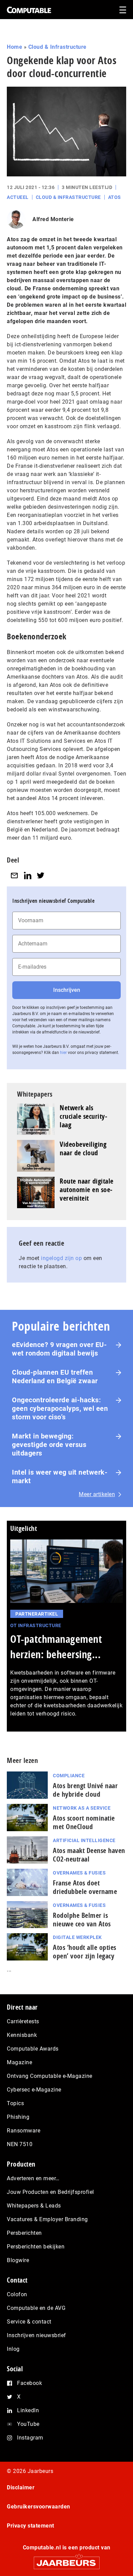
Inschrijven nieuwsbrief (36, 2335)
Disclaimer (21, 2487)
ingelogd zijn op (61, 1258)
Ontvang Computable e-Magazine (50, 2076)
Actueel (18, 197)
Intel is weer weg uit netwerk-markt (60, 1477)
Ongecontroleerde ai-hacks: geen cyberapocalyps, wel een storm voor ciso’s (60, 1408)
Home (14, 47)
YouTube (28, 2424)
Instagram (30, 2438)
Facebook (29, 2383)
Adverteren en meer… (33, 2178)
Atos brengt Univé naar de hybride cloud (85, 1790)
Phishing (18, 2117)
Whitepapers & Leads (34, 2206)
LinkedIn (28, 2410)
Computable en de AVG (36, 2308)
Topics (15, 2103)
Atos (115, 197)
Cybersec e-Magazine (34, 2090)
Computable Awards (33, 2049)
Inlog (13, 2349)
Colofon (17, 2294)
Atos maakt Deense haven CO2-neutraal (89, 1855)
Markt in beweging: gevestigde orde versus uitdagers (49, 1445)
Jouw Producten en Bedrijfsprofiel (50, 2192)
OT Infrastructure (36, 1625)
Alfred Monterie (53, 219)
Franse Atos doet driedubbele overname (85, 1887)
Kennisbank (22, 2035)
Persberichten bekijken (36, 2247)
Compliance (69, 1776)
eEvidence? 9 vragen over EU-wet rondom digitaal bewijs (59, 1349)
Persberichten (24, 2233)
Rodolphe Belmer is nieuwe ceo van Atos (82, 1920)
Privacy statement (31, 2526)
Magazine (19, 2062)
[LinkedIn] (28, 875)
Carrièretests (23, 2021)
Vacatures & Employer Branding (47, 2219)
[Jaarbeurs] (66, 2560)
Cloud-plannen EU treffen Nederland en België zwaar (55, 1377)
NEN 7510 (20, 2144)
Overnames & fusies (79, 1873)
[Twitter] (41, 875)
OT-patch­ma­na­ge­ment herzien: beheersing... (56, 1647)
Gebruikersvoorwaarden (39, 2507)
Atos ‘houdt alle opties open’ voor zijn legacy (85, 1952)
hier (63, 1053)
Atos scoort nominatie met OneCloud (84, 1822)
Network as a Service (82, 1808)
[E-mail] (14, 875)
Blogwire (18, 2260)
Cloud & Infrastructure (57, 47)
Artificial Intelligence (84, 1840)
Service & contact (29, 2322)
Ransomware (24, 2131)
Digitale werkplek (77, 1937)
